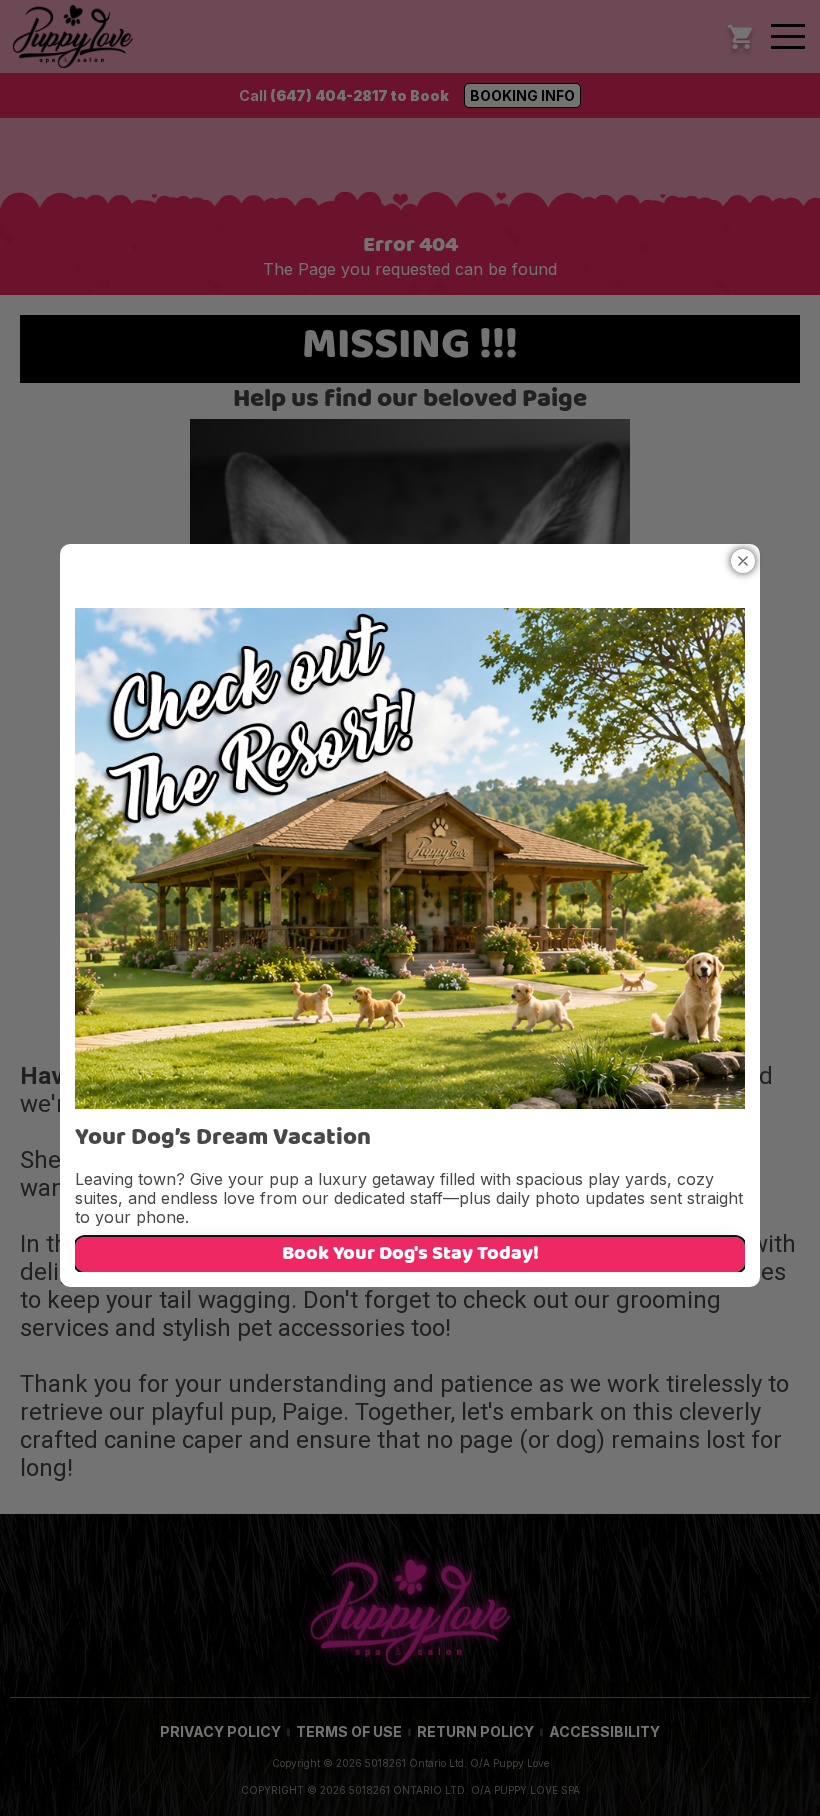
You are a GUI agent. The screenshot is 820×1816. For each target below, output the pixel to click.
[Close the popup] (743, 561)
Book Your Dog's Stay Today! (410, 1255)
